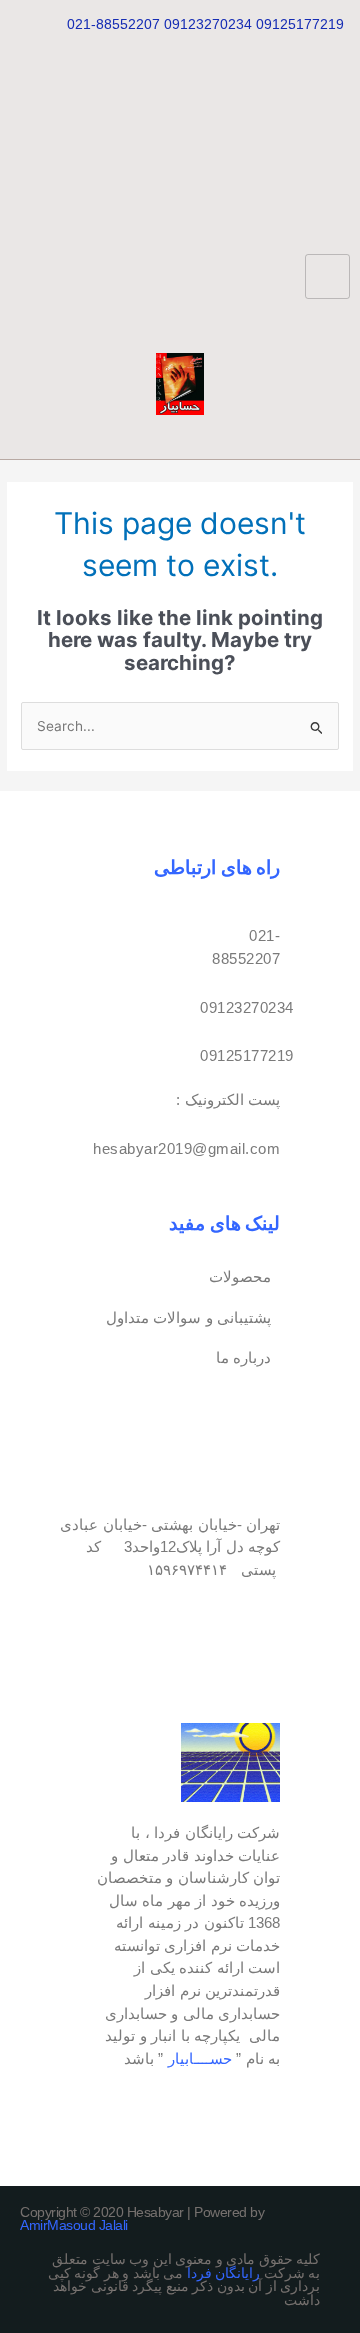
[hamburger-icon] (327, 276)
